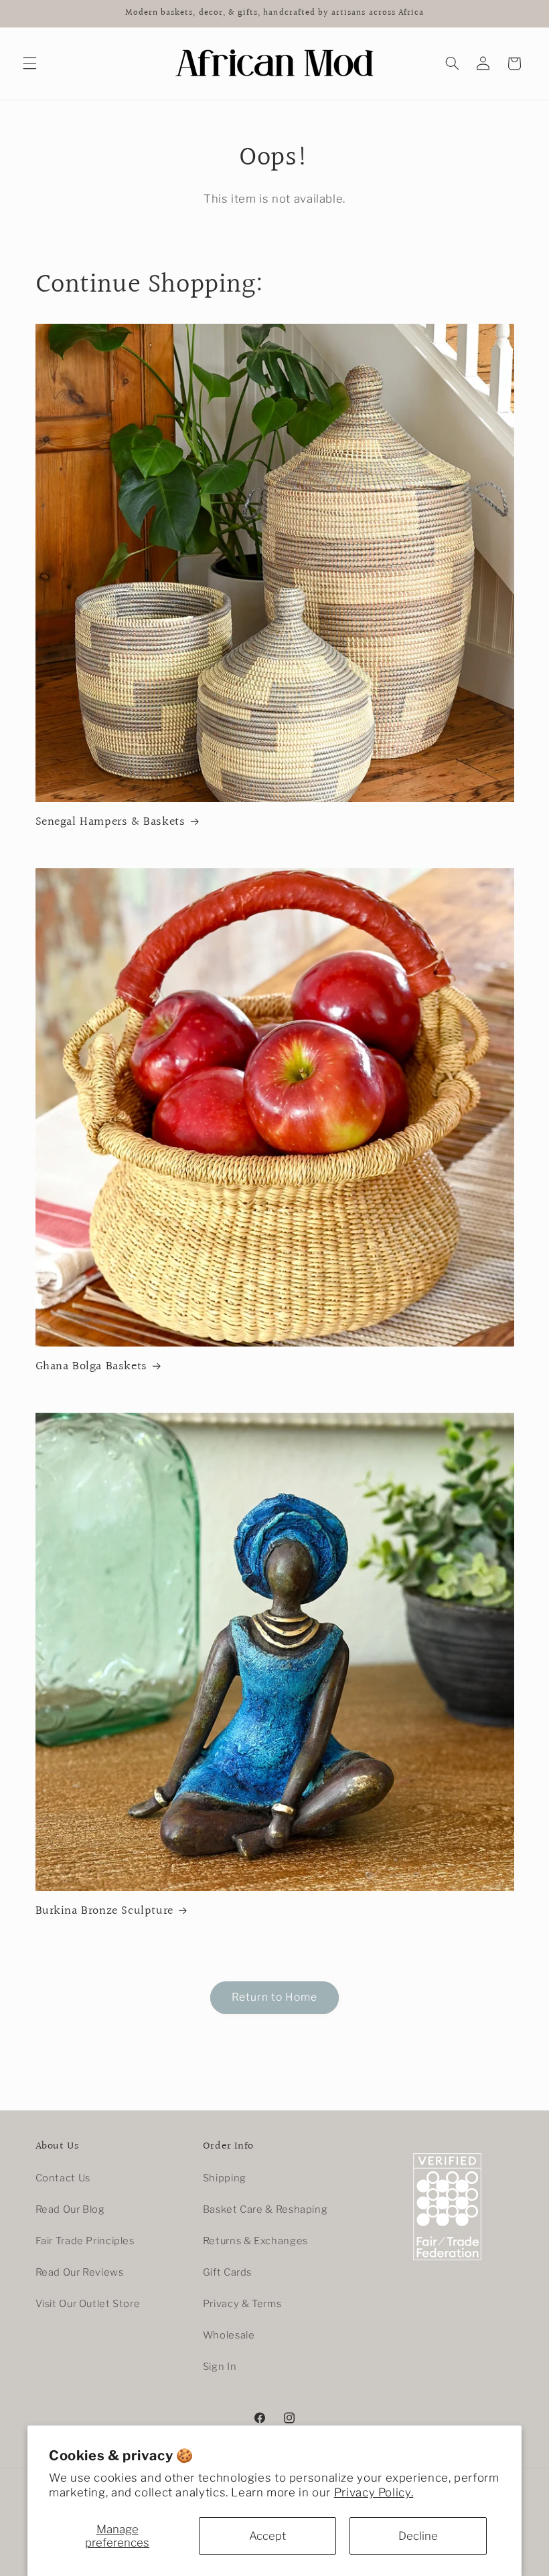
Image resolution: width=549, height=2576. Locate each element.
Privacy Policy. (374, 2492)
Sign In (220, 2367)
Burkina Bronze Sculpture (104, 1911)
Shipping (225, 2178)
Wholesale (229, 2335)
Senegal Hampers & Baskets (110, 822)
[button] (29, 64)
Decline (418, 2536)
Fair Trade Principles (85, 2241)
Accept (267, 2536)
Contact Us (63, 2178)
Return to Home (275, 1997)
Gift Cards (227, 2272)
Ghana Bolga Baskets (91, 1366)
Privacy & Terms (242, 2304)
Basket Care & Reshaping (265, 2209)
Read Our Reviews (80, 2272)
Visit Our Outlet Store (88, 2304)
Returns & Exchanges (255, 2241)
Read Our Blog (70, 2209)
